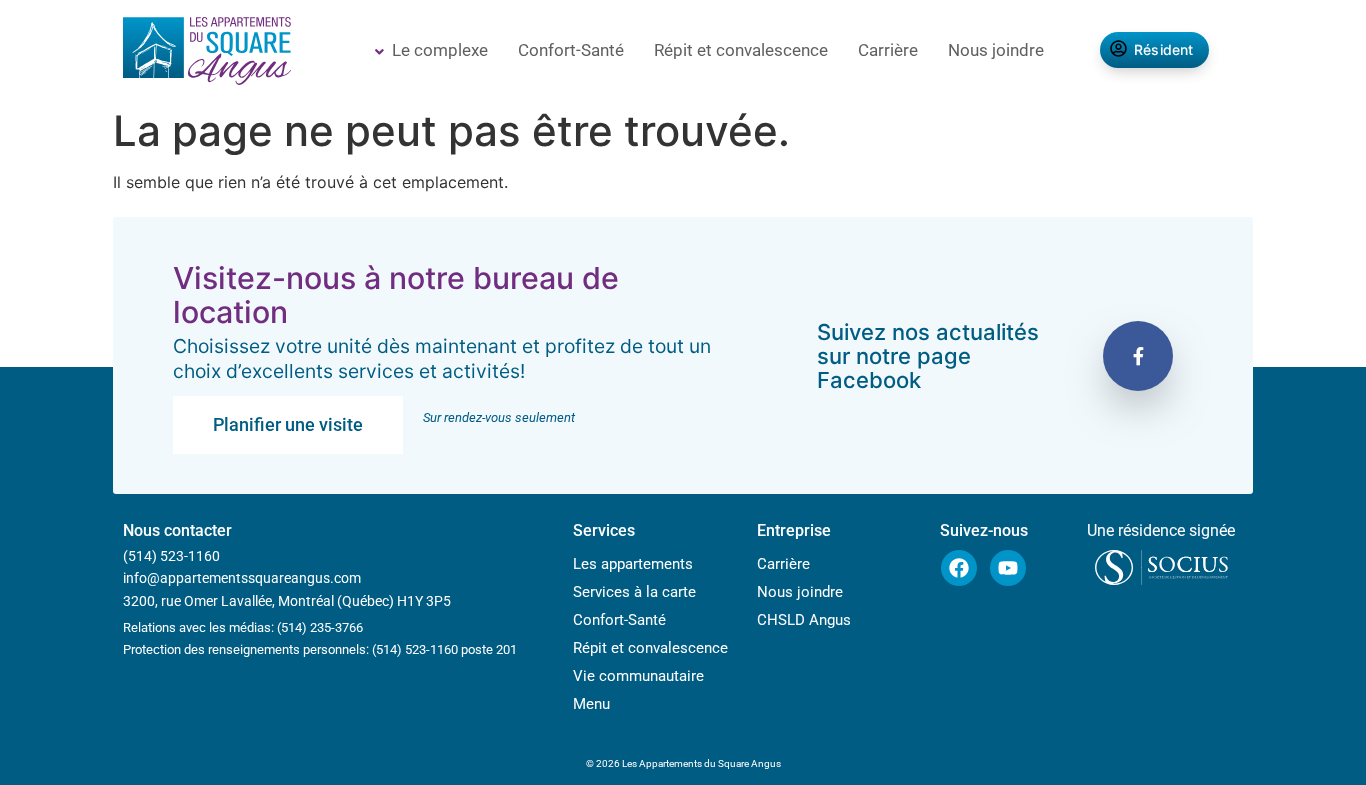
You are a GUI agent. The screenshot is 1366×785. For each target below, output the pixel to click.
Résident (1164, 49)
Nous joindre (996, 50)
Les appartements (633, 564)
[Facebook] (959, 568)
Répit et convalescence (741, 50)
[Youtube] (1008, 568)
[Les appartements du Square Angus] (207, 53)
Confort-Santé (571, 50)
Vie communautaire (638, 676)
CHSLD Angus (804, 620)
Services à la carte (634, 592)
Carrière (888, 50)
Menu (591, 704)
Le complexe (440, 50)
